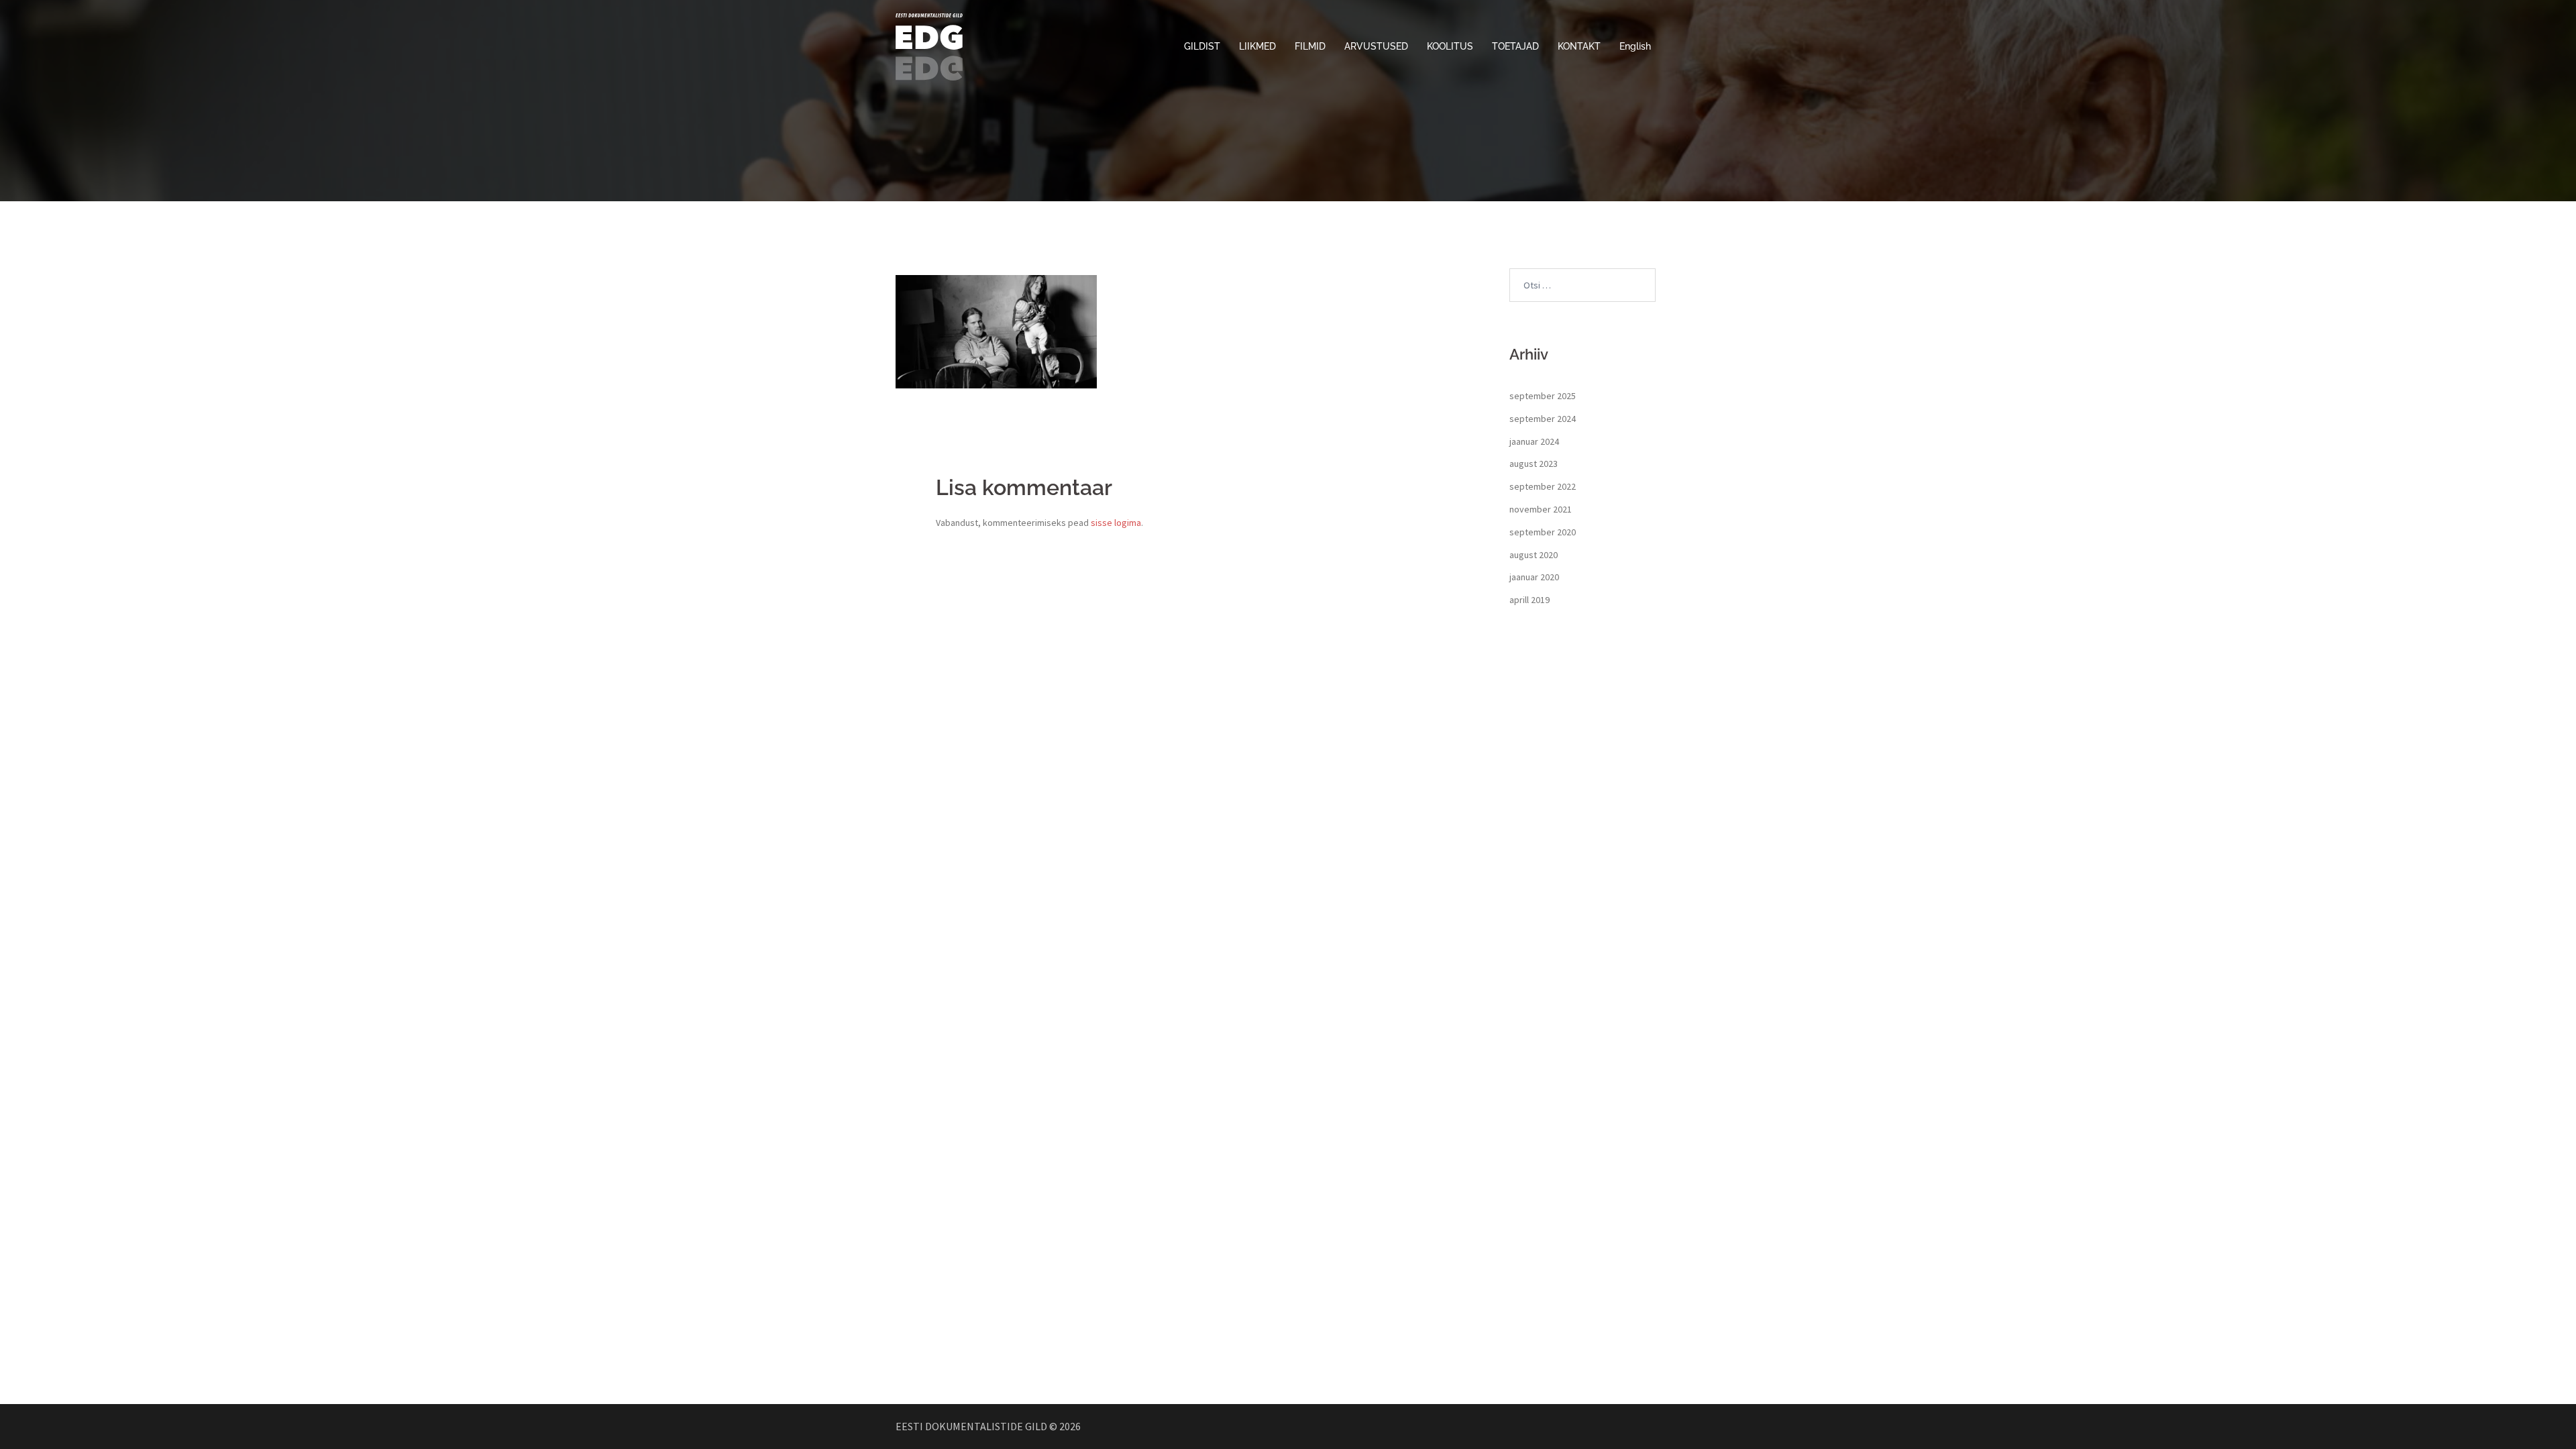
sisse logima (1116, 523)
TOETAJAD (1515, 46)
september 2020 (1543, 532)
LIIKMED (1257, 46)
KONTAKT (1579, 46)
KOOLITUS (1450, 46)
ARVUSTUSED (1376, 46)
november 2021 (1541, 509)
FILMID (1310, 46)
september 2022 (1543, 486)
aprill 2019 (1529, 600)
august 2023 (1534, 464)
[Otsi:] (1582, 285)
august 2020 (1534, 555)
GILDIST (1202, 46)
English (1635, 46)
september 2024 (1543, 419)
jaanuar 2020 (1534, 577)
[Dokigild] (929, 46)
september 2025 (1543, 396)
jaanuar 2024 (1534, 441)
